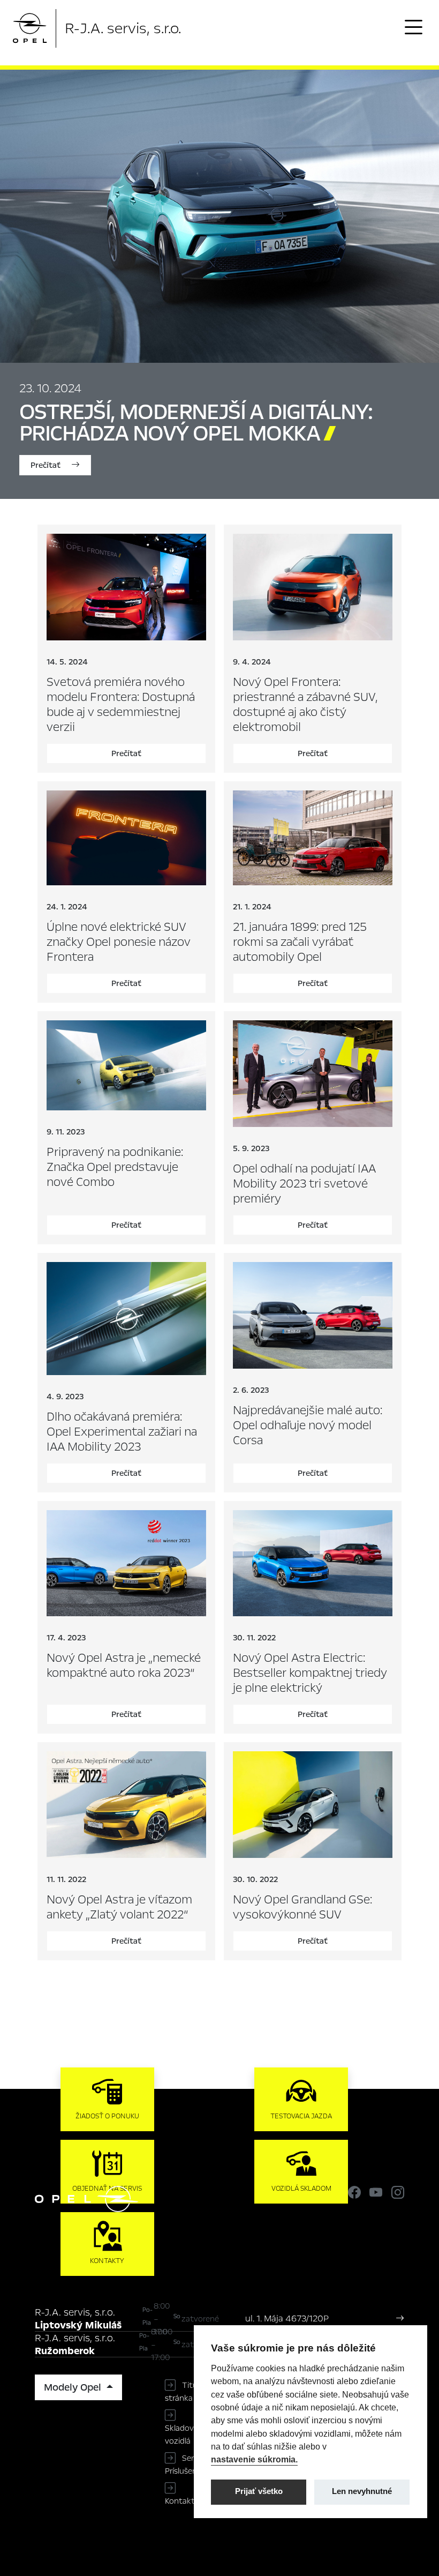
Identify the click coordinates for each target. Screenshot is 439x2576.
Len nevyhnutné (362, 2491)
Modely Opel (74, 2387)
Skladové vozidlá (181, 2435)
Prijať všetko (259, 2491)
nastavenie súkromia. (254, 2459)
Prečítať (47, 465)
